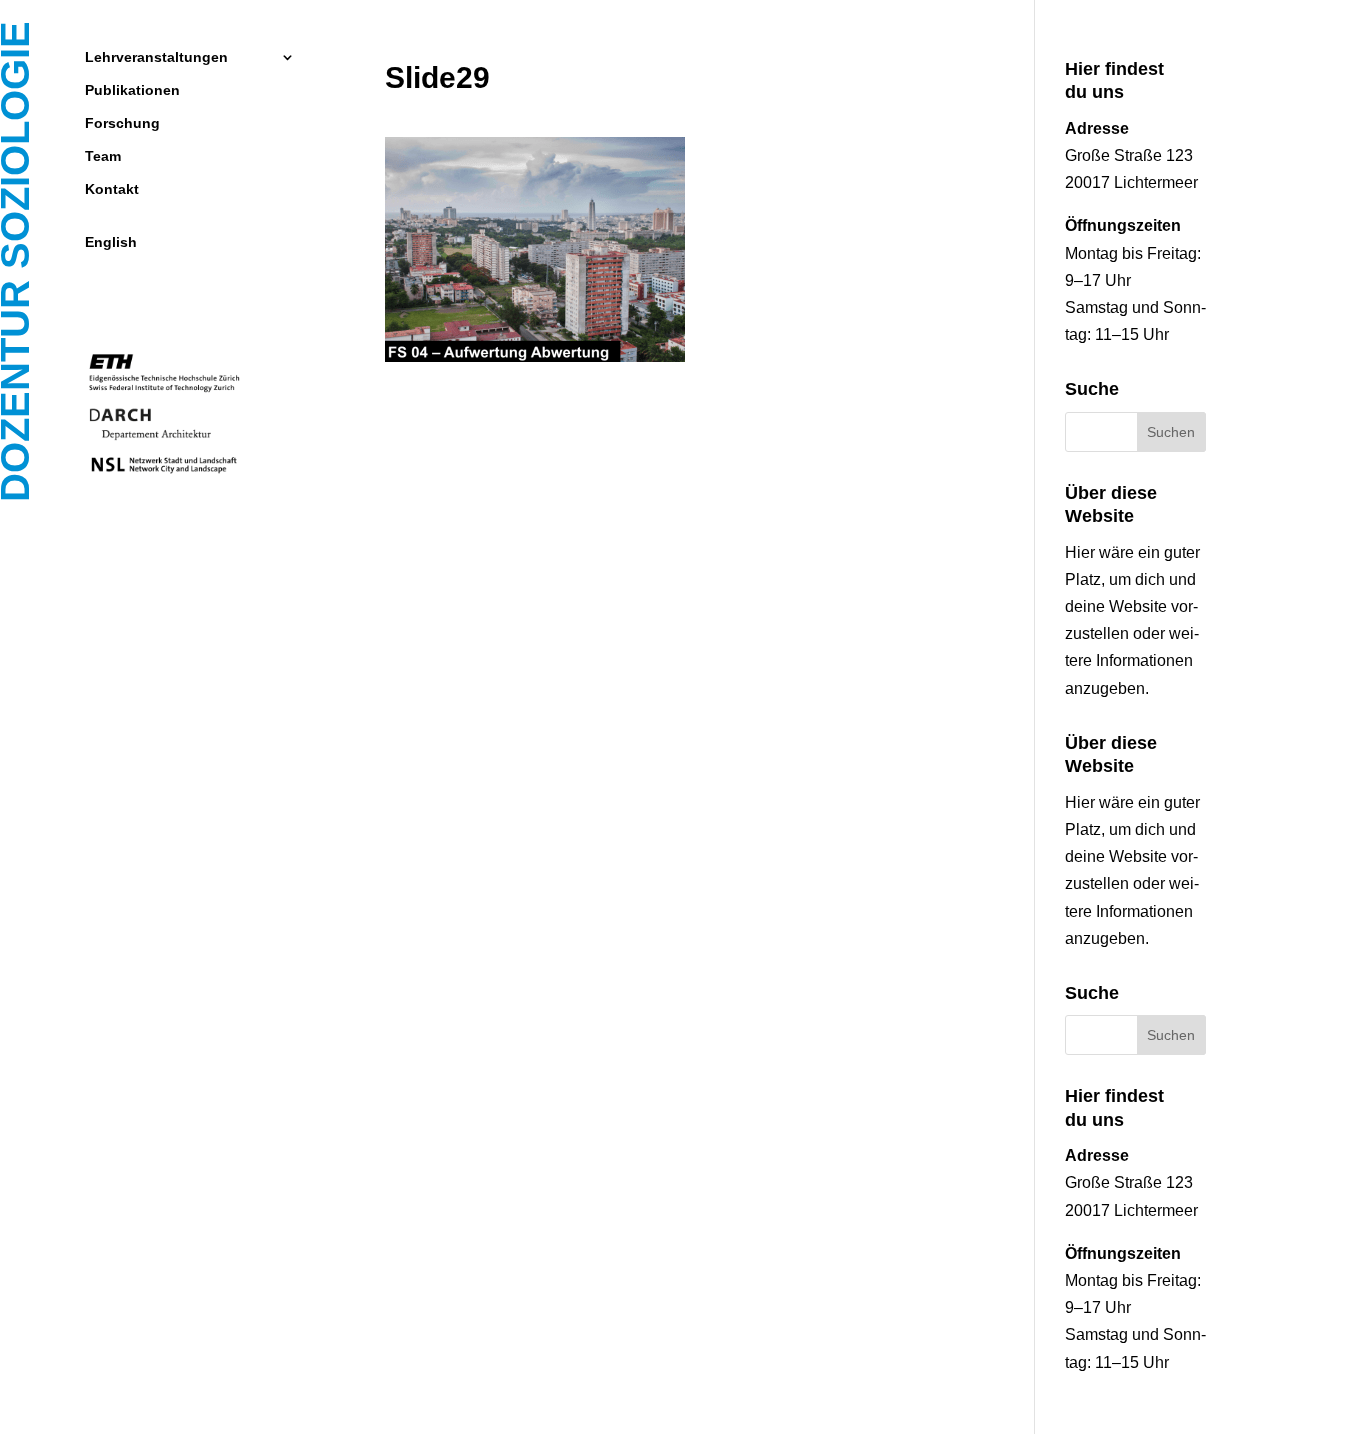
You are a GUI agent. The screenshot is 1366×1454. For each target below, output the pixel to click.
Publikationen (132, 90)
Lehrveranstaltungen (156, 57)
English (111, 242)
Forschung (122, 123)
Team (103, 156)
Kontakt (112, 189)
